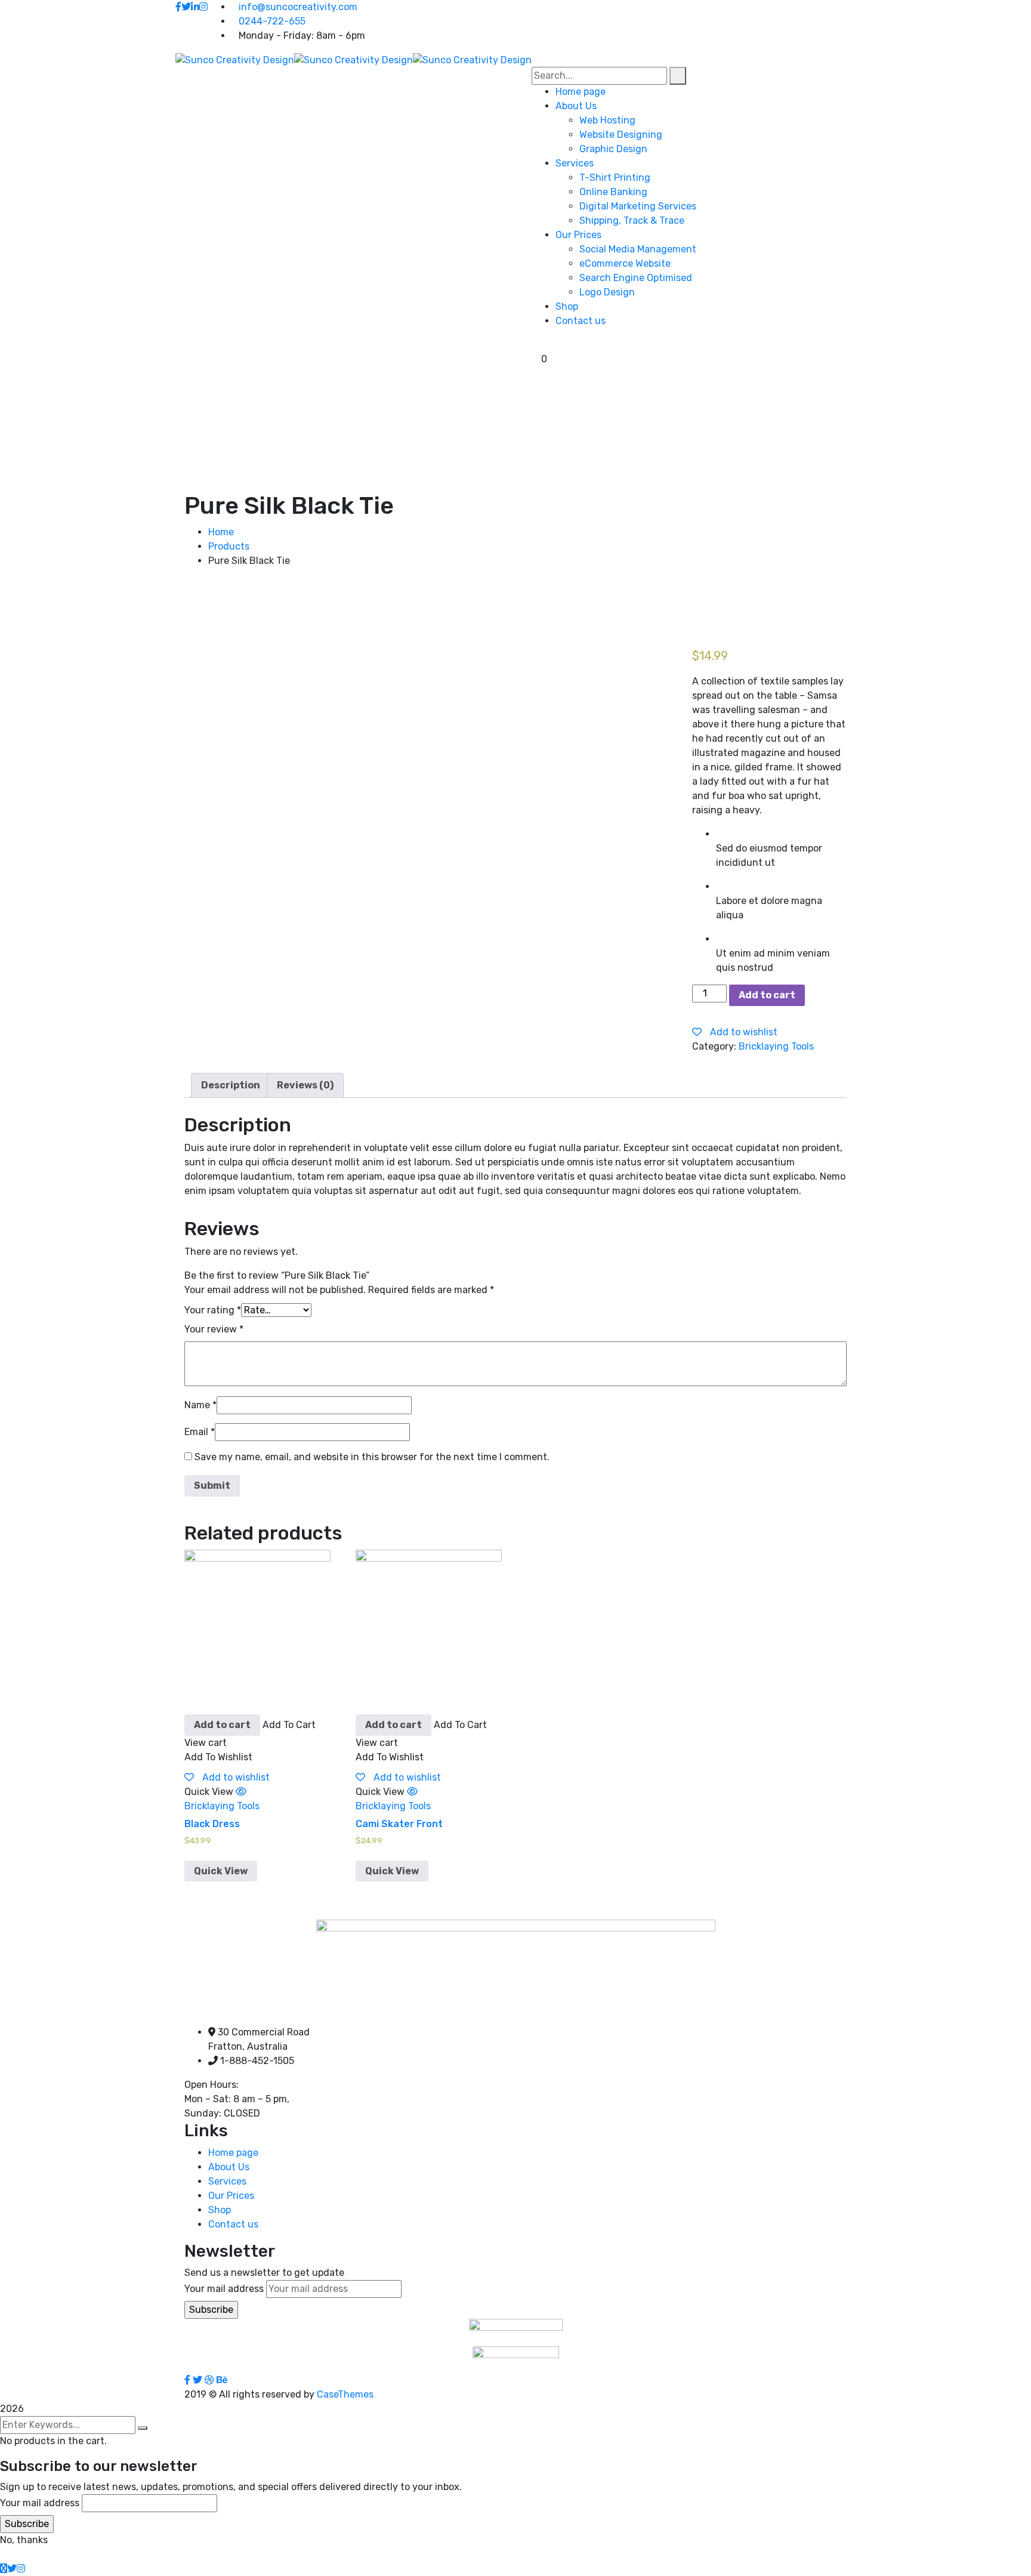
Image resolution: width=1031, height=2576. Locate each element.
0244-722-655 (272, 21)
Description (231, 1085)
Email (200, 1432)
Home (221, 532)
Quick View (221, 1871)
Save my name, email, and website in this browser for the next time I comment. (372, 1457)
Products (229, 546)
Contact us (233, 2224)
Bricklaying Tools (776, 1046)
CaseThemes (345, 2394)
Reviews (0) (305, 1085)
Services (227, 2181)
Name (200, 1405)
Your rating (213, 1310)
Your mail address (224, 2289)
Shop (220, 2210)
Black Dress (212, 1824)
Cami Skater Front (399, 1824)
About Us (229, 2167)
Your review (214, 1329)
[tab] (231, 1085)
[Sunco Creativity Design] (235, 59)
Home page (233, 2153)
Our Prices (231, 2196)
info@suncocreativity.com (298, 7)
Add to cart (767, 995)
